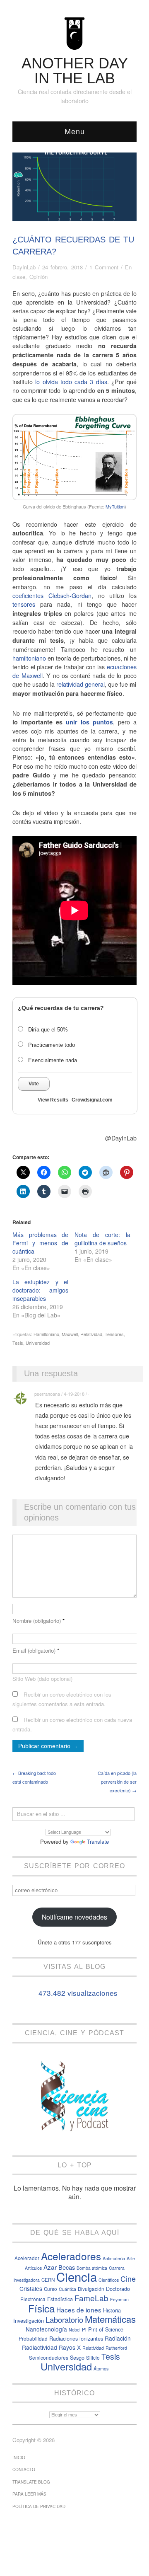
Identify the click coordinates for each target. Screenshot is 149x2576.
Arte (131, 2258)
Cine (128, 2279)
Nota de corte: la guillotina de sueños (102, 1239)
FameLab (91, 2298)
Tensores (114, 1334)
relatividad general (81, 684)
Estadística (60, 2299)
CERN (48, 2280)
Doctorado (118, 2289)
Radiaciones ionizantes (76, 2338)
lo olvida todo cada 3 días (71, 381)
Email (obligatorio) (36, 1650)
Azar (50, 2267)
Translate (98, 1841)
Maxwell (70, 1334)
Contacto (24, 2469)
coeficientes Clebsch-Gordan (52, 595)
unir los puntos (89, 722)
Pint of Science (106, 2329)
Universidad (38, 1343)
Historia (112, 2310)
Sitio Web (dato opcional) (42, 1679)
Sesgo (77, 2357)
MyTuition (115, 506)
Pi (84, 2329)
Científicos (109, 2280)
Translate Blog (31, 2482)
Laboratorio (64, 2319)
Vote (34, 1084)
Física (41, 2308)
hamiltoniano (29, 658)
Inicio (19, 2457)
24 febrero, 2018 (62, 267)
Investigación (29, 2321)
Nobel (74, 2330)
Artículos (33, 2268)
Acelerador (27, 2258)
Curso (50, 2289)
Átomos (101, 2369)
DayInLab (24, 267)
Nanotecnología (46, 2329)
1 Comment (104, 267)
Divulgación (91, 2289)
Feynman (119, 2299)
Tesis (18, 1343)
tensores (26, 604)
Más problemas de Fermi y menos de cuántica (40, 1243)
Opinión (38, 277)
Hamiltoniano (46, 1334)
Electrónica (33, 2299)
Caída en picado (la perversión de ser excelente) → (117, 1782)
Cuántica (67, 2289)
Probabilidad (33, 2339)
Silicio (93, 2358)
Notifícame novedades (74, 1917)
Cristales (31, 2288)
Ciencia (77, 2276)
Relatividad (91, 1334)
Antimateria (114, 2258)
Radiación (118, 2338)
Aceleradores (71, 2256)
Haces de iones (79, 2310)
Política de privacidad (39, 2506)
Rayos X (70, 2347)
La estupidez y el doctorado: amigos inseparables (40, 1290)
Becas (67, 2267)
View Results (53, 1100)
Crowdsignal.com (92, 1100)
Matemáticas (110, 2319)
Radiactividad (40, 2347)
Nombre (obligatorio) (38, 1621)
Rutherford (116, 2348)
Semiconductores (49, 2358)
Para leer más (29, 2494)
